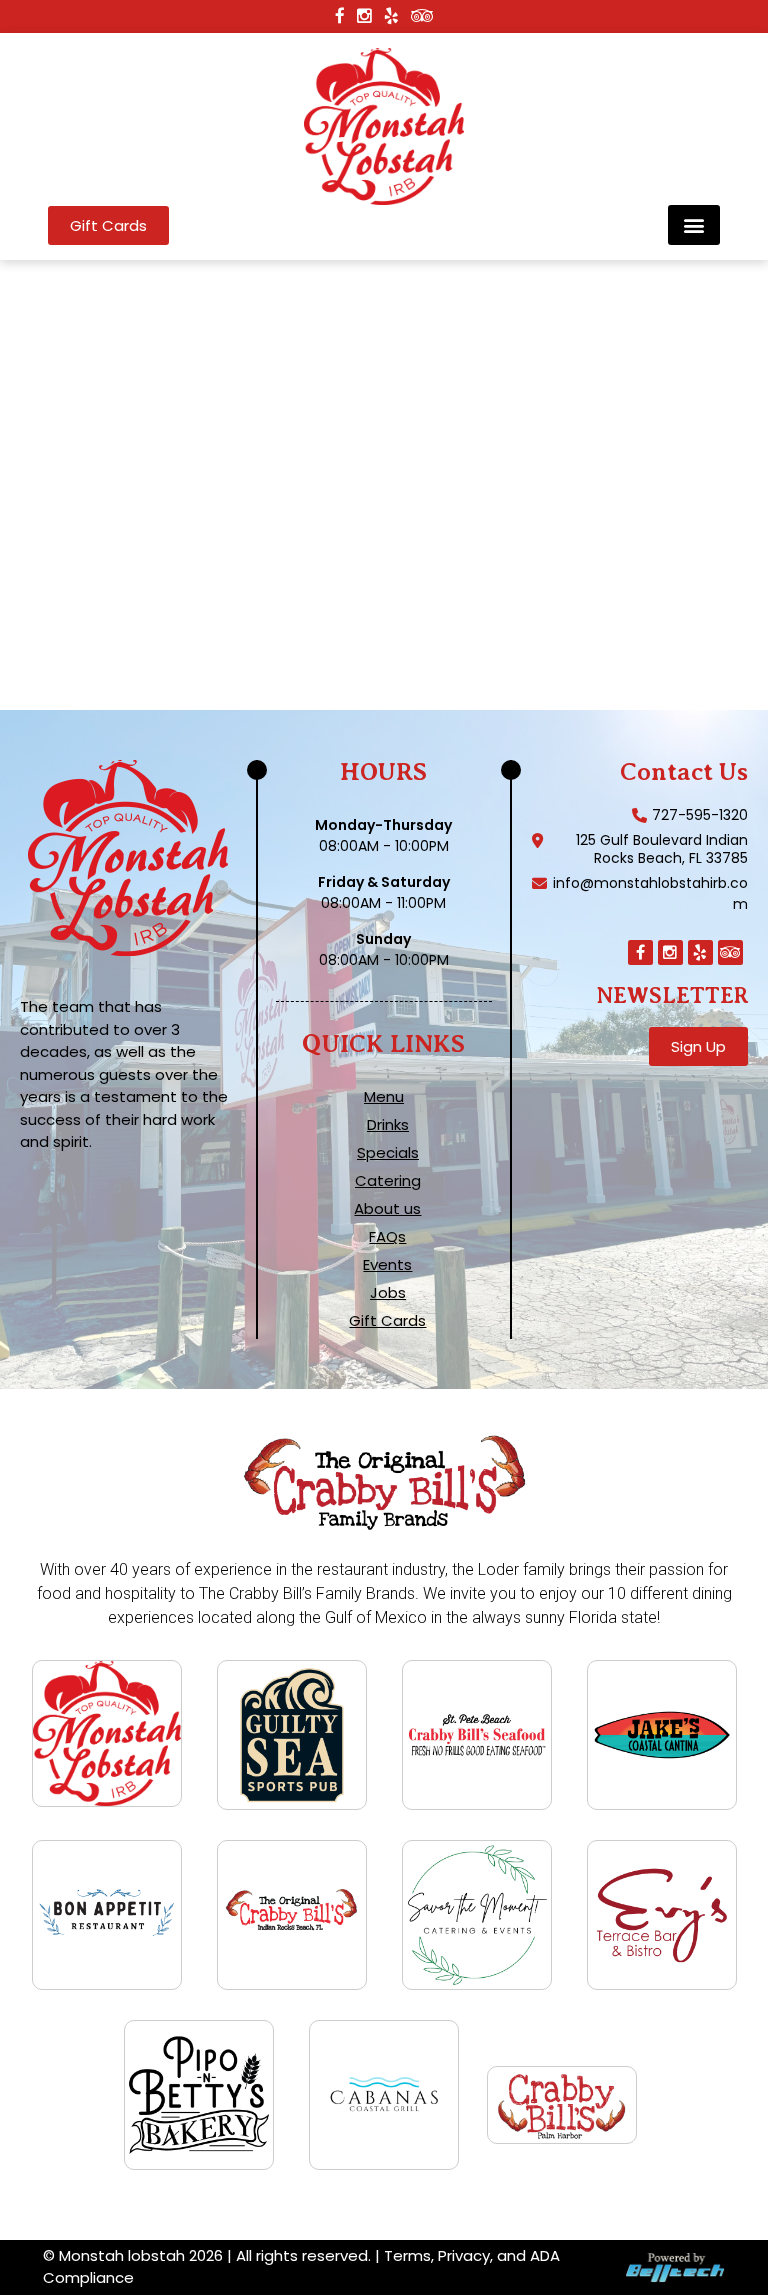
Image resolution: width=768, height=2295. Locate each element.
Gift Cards (387, 1321)
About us (387, 1209)
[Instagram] (670, 952)
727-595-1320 (700, 815)
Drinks (388, 1125)
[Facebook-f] (640, 952)
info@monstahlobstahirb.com (650, 893)
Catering (388, 1181)
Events (387, 1265)
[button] (694, 225)
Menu (384, 1097)
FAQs (387, 1237)
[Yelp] (700, 952)
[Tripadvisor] (730, 952)
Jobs (388, 1293)
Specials (388, 1153)
